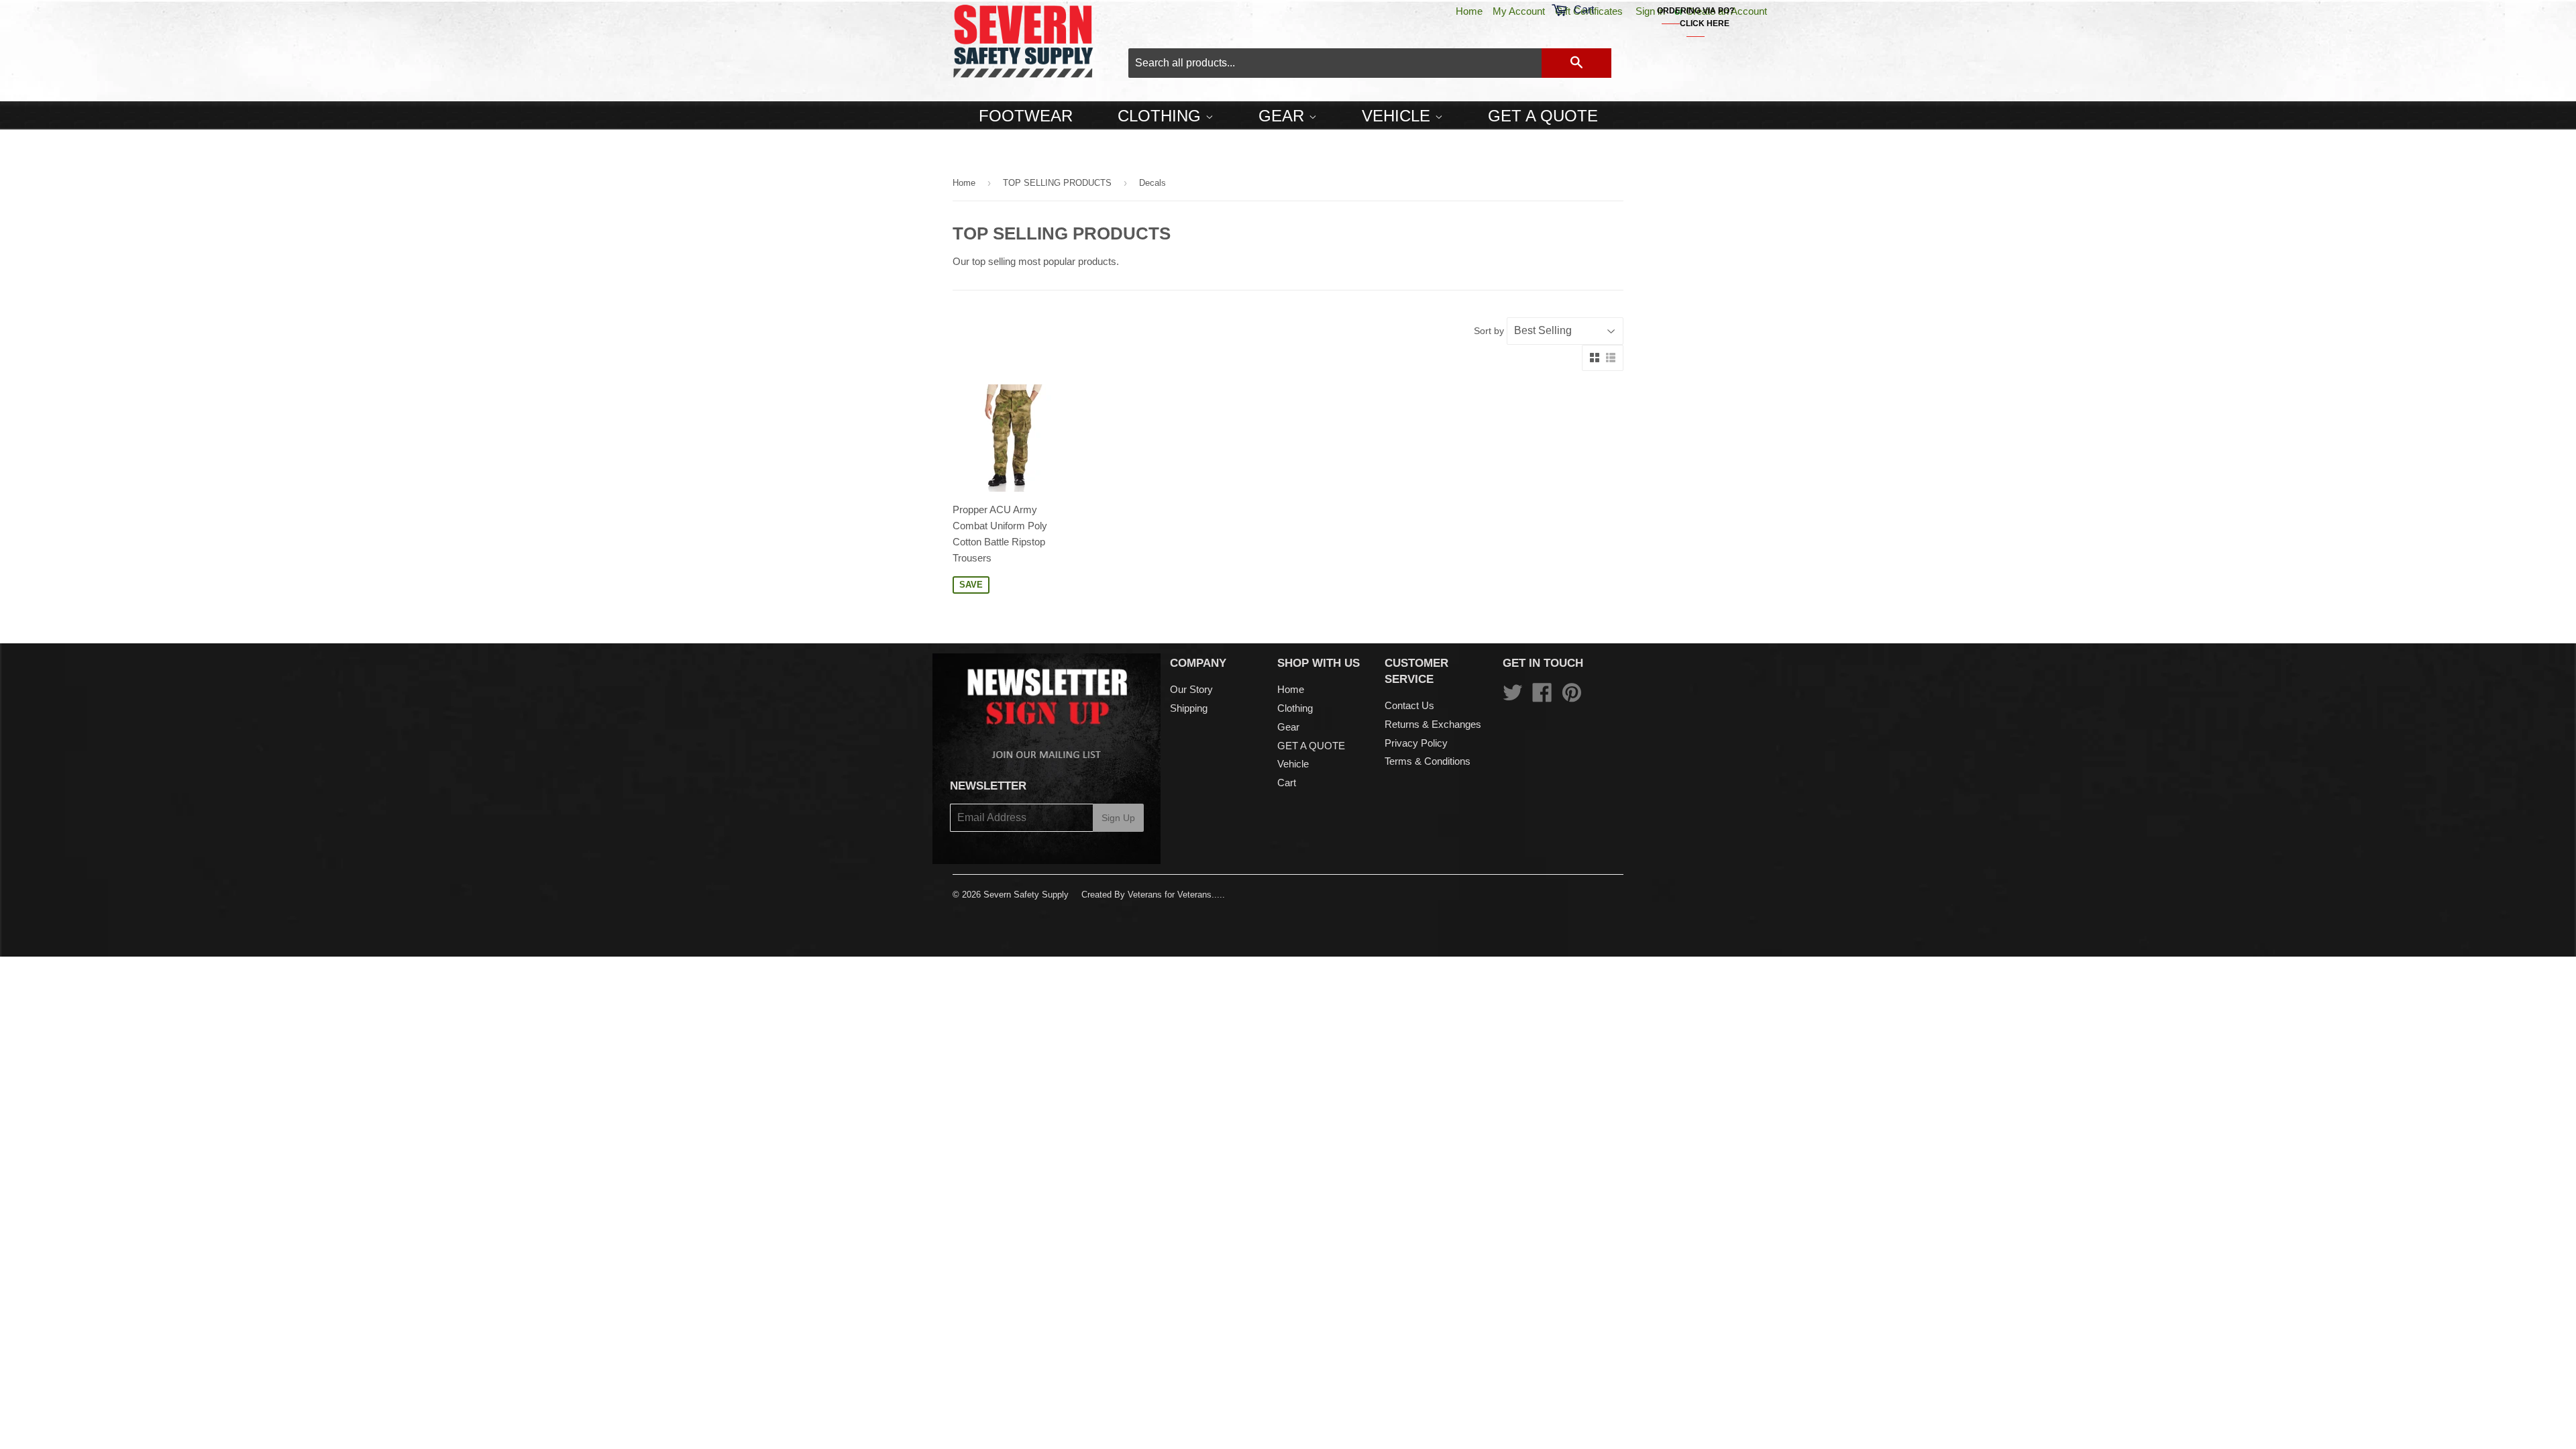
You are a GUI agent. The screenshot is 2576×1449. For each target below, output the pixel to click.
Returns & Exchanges (1433, 724)
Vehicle (1398, 116)
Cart (1287, 783)
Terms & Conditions (1428, 761)
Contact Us (1409, 705)
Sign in (1650, 11)
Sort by (1489, 331)
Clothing (1162, 116)
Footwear (1026, 116)
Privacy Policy (1416, 743)
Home (1469, 11)
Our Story (1191, 689)
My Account (1519, 11)
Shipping (1189, 708)
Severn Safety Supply (1026, 895)
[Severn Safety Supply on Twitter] (1513, 697)
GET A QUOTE (1543, 116)
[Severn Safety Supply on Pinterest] (1572, 697)
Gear (1284, 116)
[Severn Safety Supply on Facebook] (1542, 697)
